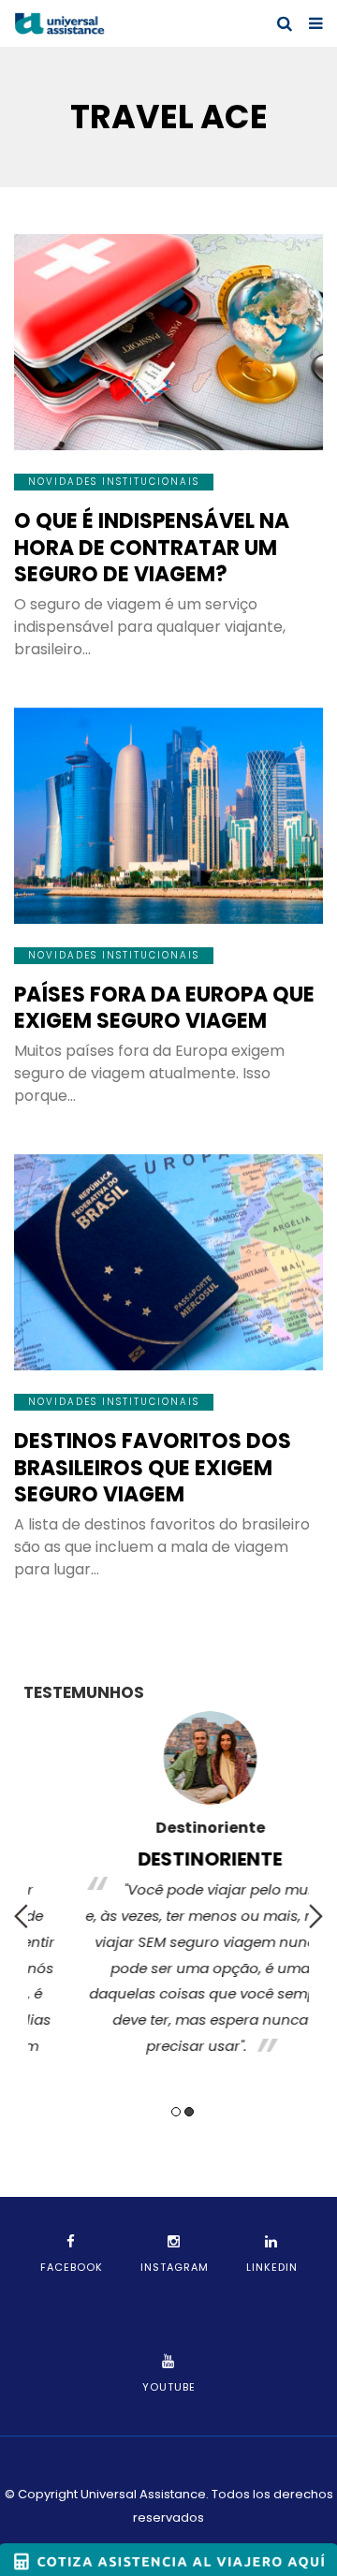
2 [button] (189, 2112)
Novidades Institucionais (114, 482)
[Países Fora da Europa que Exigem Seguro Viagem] (168, 816)
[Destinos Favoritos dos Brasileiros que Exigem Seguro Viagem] (168, 1262)
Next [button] (316, 1916)
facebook (72, 2267)
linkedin (272, 2267)
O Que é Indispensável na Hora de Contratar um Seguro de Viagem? (152, 548)
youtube (169, 2387)
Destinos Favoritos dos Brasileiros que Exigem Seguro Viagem (153, 1468)
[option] (168, 1889)
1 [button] (176, 2112)
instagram (175, 2267)
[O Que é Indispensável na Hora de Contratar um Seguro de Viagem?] (168, 342)
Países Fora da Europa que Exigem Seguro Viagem (164, 1008)
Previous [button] (21, 1916)
